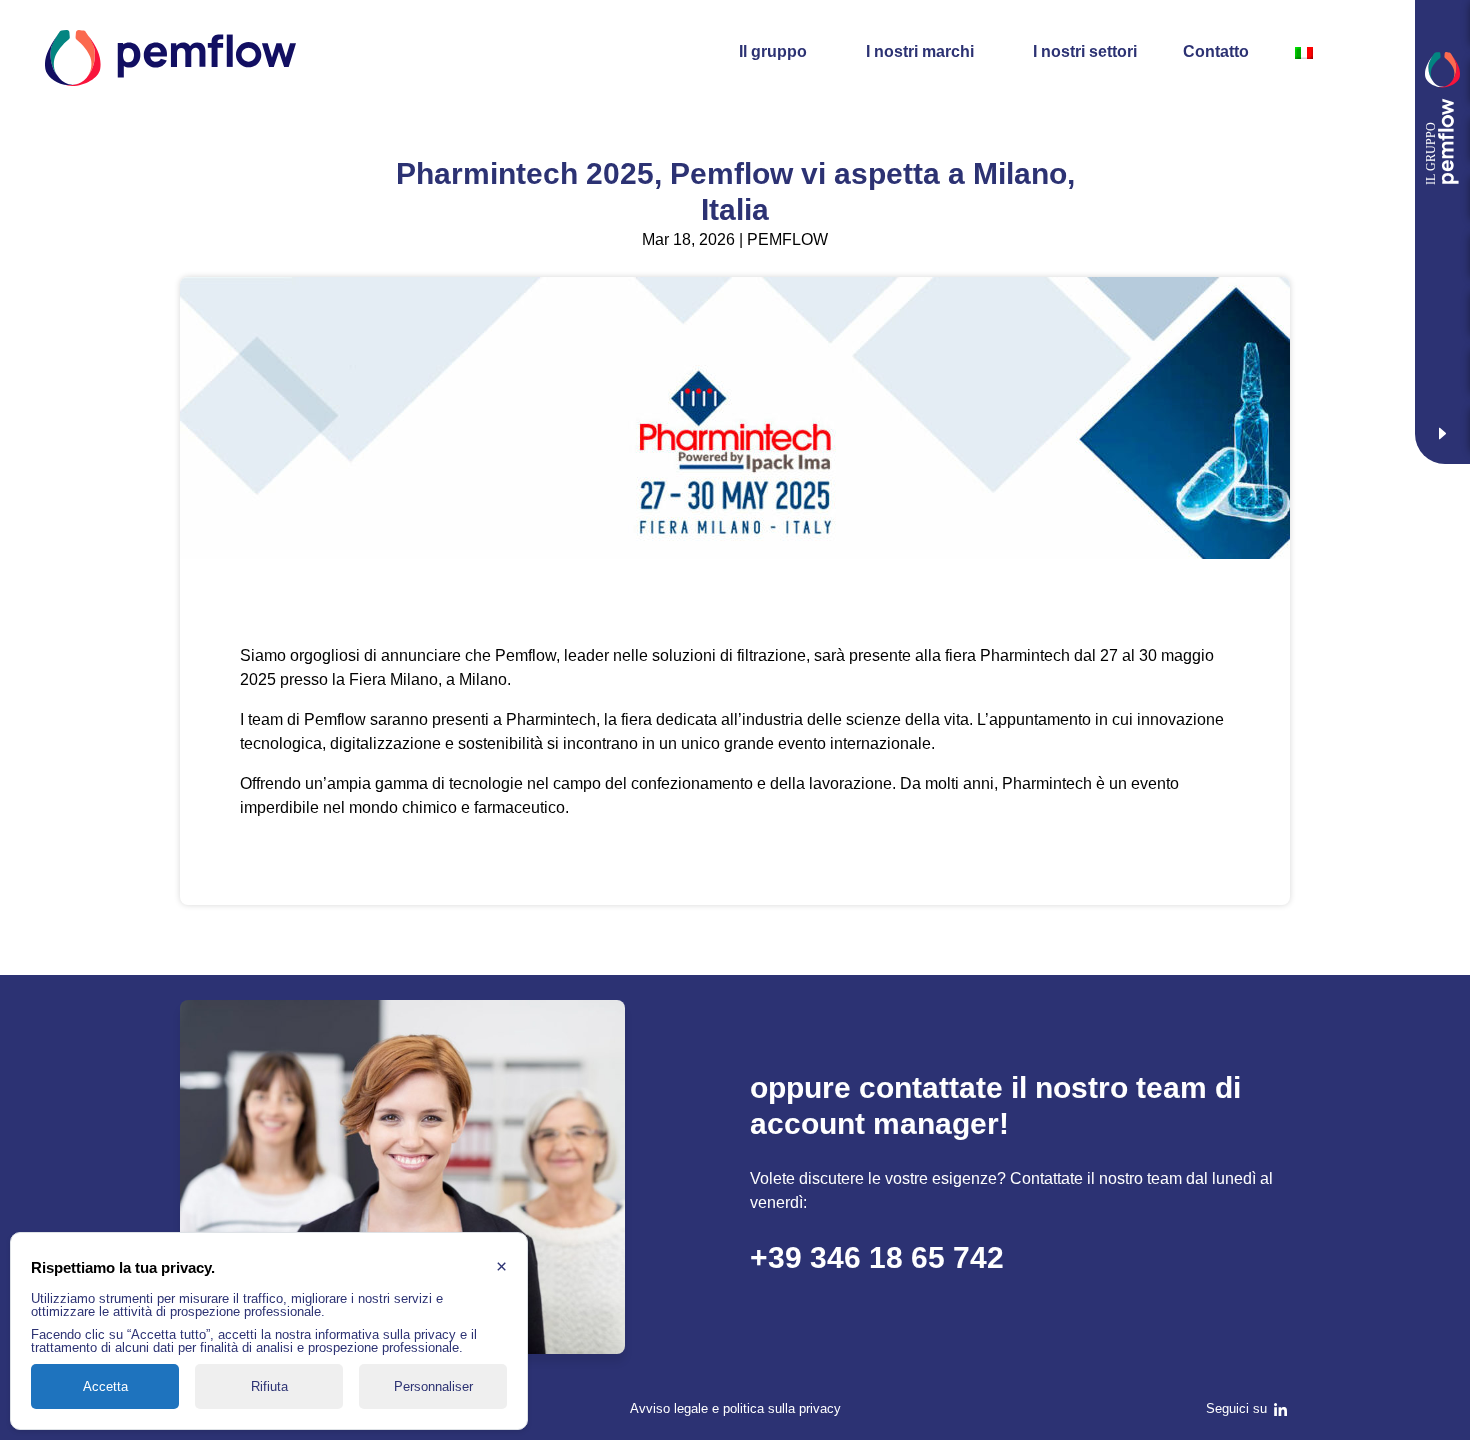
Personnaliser (433, 1386)
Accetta (105, 1386)
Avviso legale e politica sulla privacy (735, 1408)
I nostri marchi (920, 51)
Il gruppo (773, 51)
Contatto (1216, 51)
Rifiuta (269, 1386)
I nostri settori (1085, 51)
